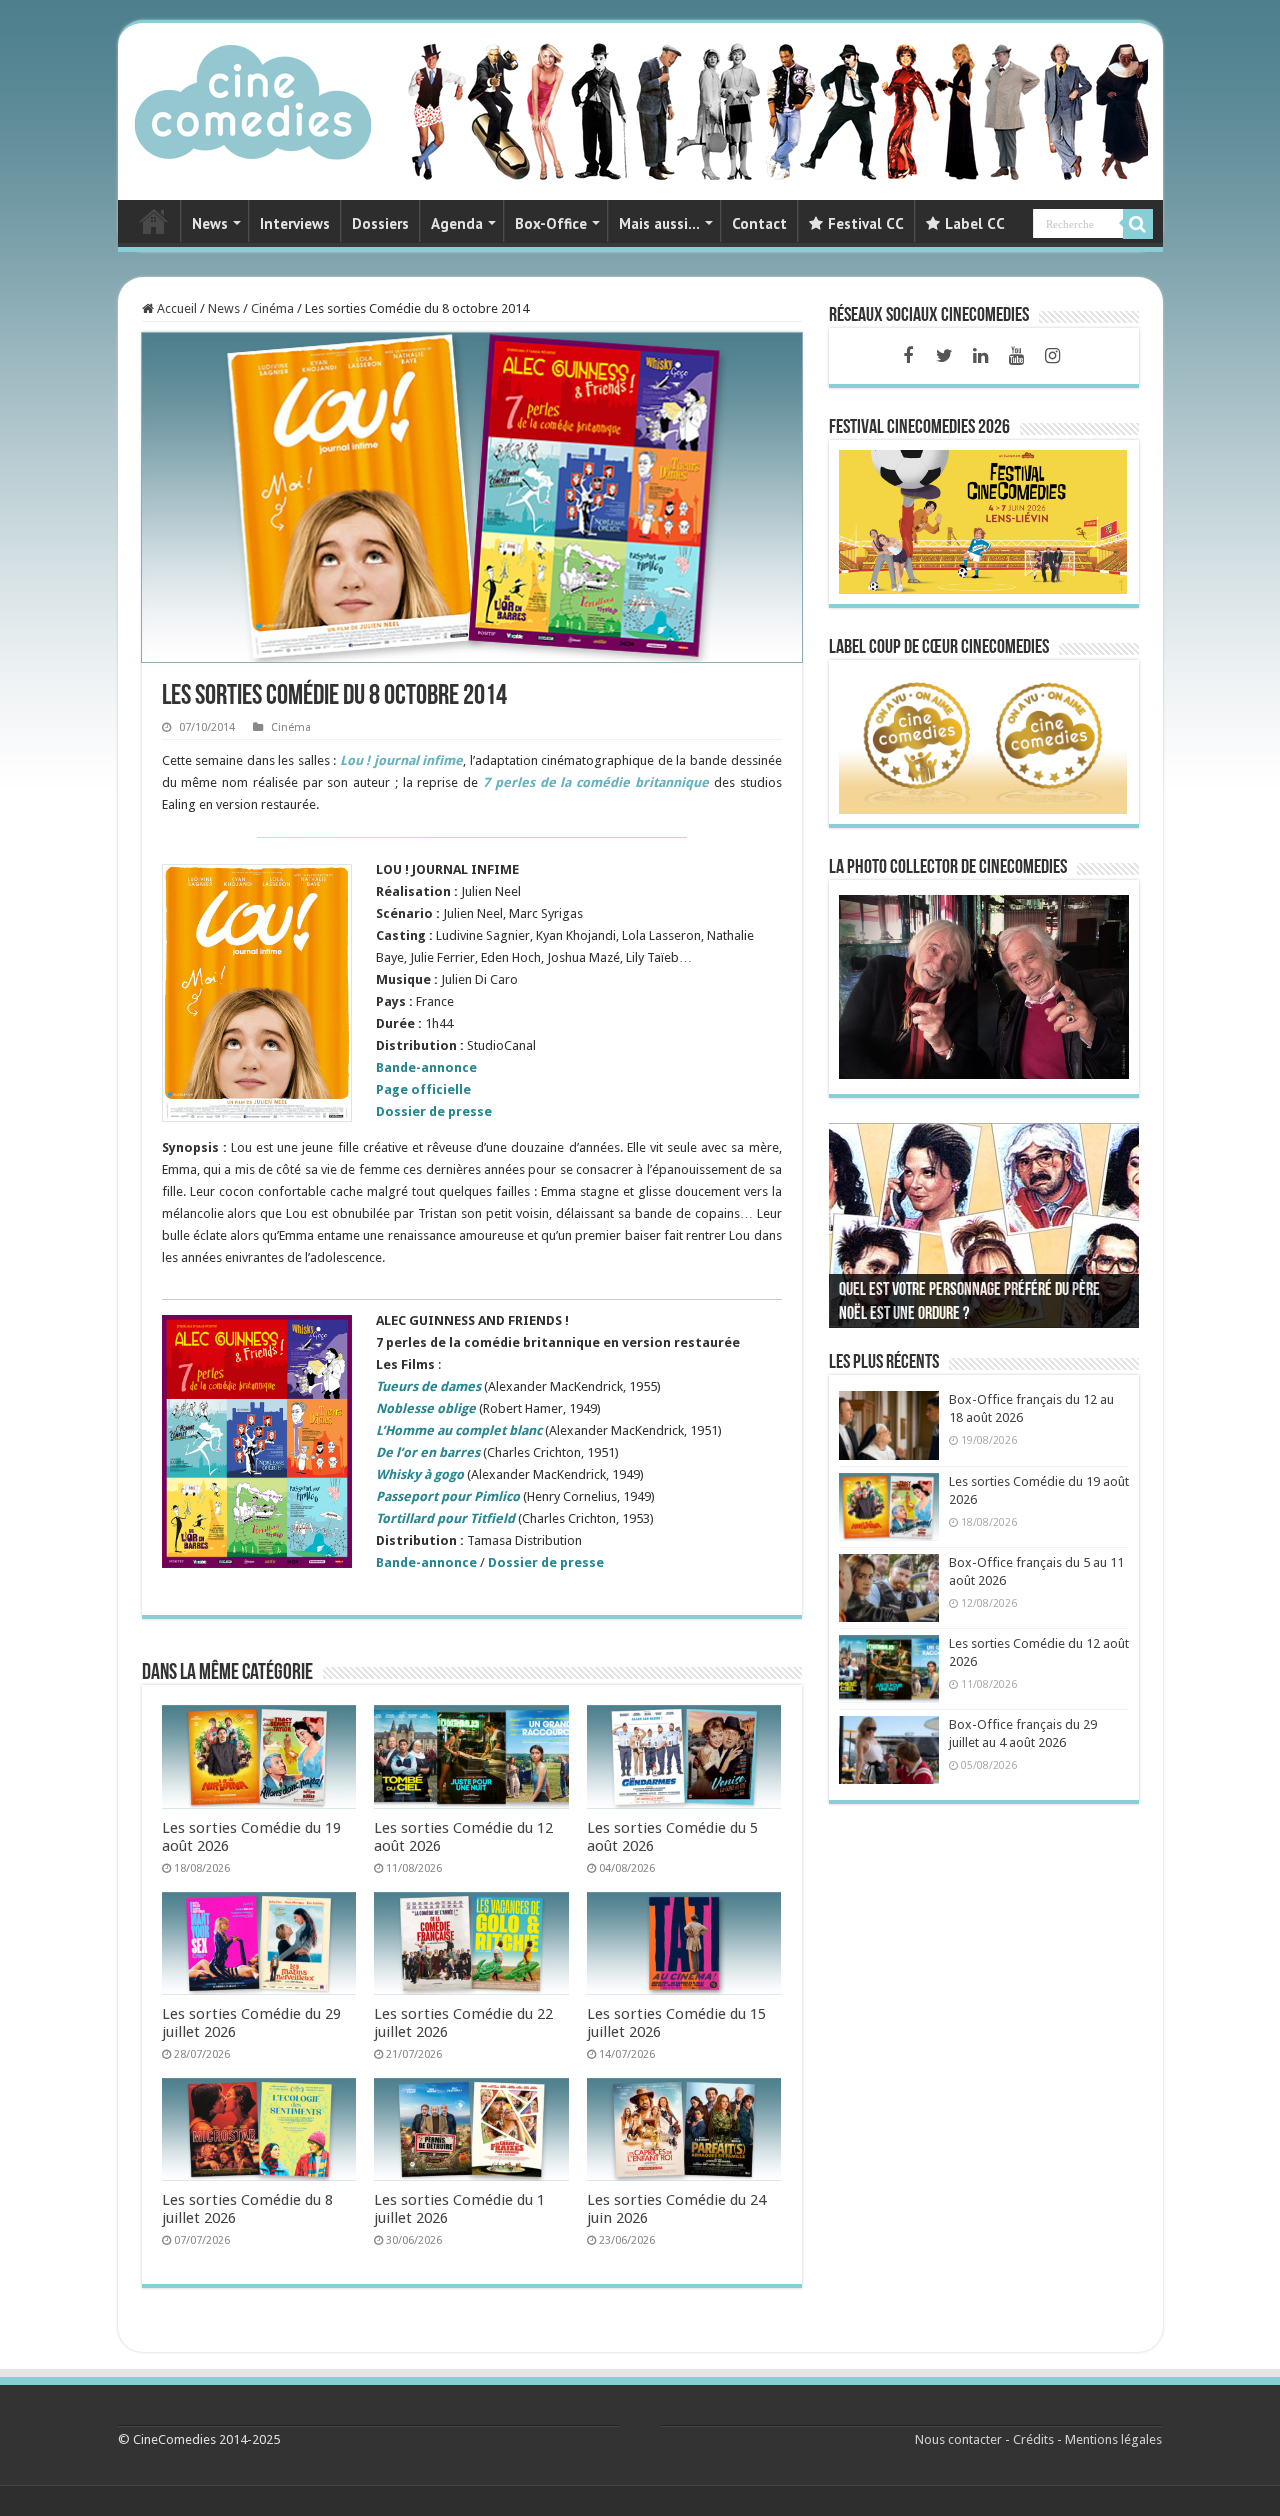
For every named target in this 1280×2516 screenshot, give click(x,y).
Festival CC (866, 223)
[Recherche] (1138, 224)
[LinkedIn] (980, 356)
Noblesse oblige (426, 1408)
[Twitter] (944, 356)
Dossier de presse (546, 1562)
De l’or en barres (428, 1452)
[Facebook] (908, 356)
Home (154, 221)
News (210, 223)
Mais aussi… (659, 223)
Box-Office (551, 223)
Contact (759, 223)
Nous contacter (958, 2439)
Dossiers (380, 223)
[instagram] (1052, 356)
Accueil (175, 308)
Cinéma (272, 308)
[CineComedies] (253, 98)
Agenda (457, 223)
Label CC (975, 223)
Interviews (295, 223)
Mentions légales (1113, 2439)
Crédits (1033, 2439)
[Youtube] (1016, 356)
